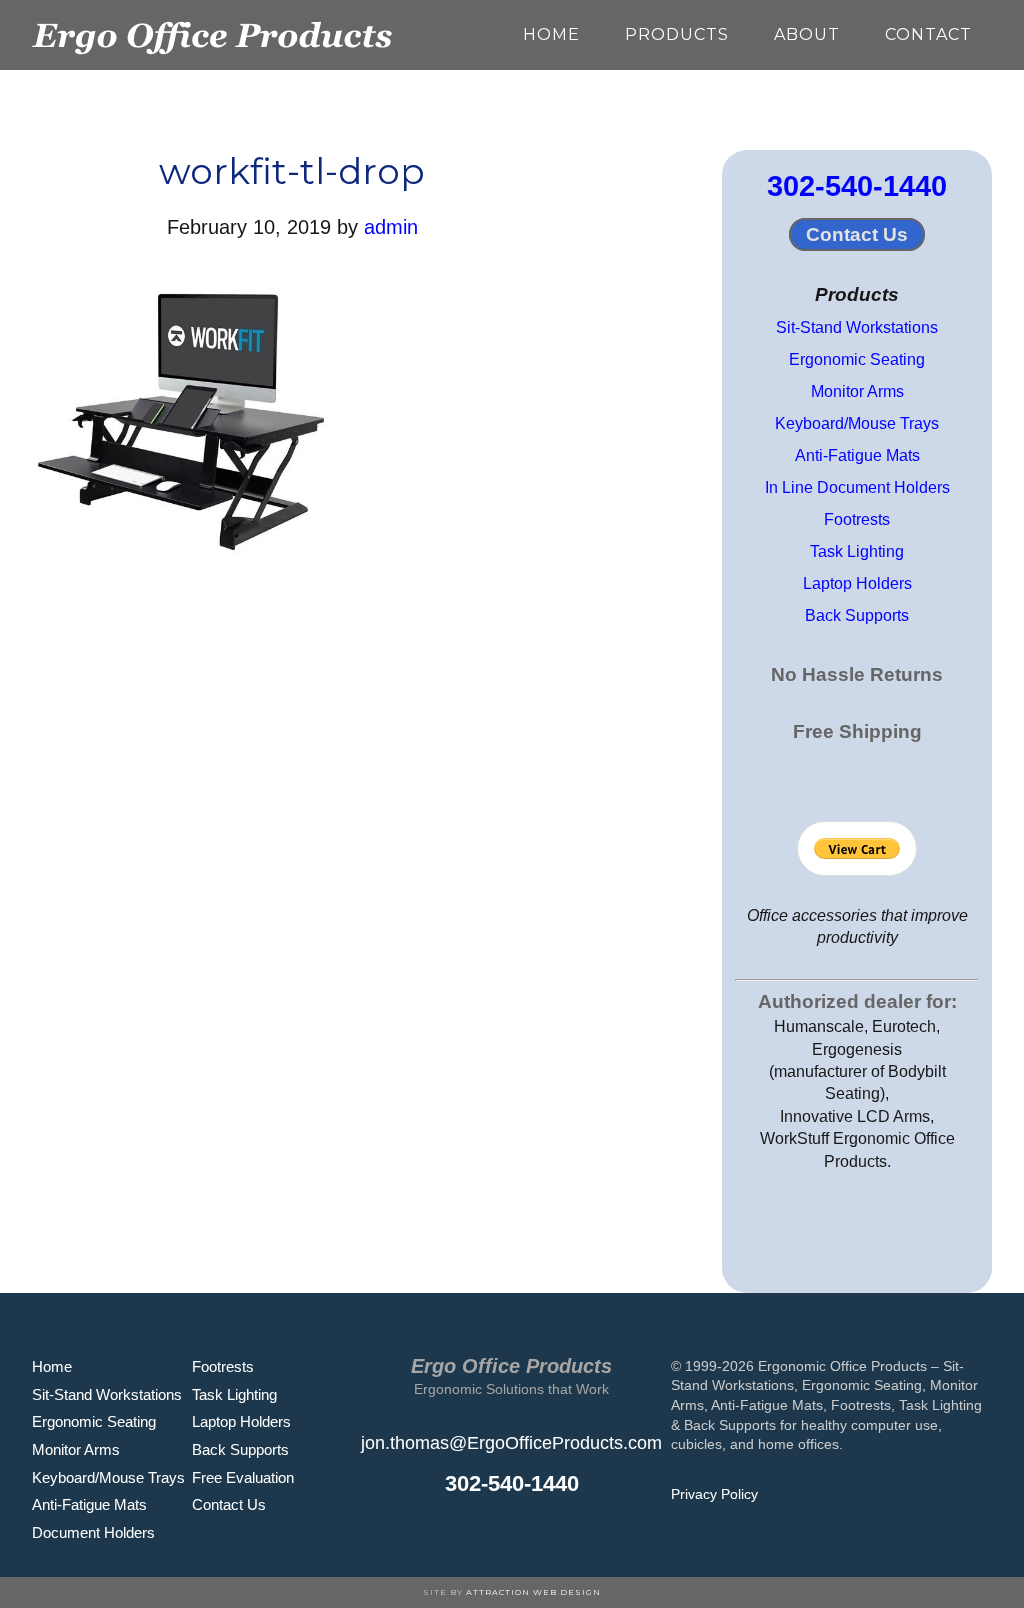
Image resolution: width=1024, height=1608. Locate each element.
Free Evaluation (243, 1477)
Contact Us (857, 234)
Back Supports (857, 615)
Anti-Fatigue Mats (857, 455)
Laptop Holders (857, 583)
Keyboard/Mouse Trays (857, 423)
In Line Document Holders (857, 487)
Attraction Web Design (533, 1592)
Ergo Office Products (212, 35)
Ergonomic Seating (857, 359)
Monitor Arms (857, 391)
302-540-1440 (857, 186)
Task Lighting (857, 551)
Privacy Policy (714, 1494)
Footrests (857, 519)
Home (52, 1366)
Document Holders (93, 1532)
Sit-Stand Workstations (857, 327)
